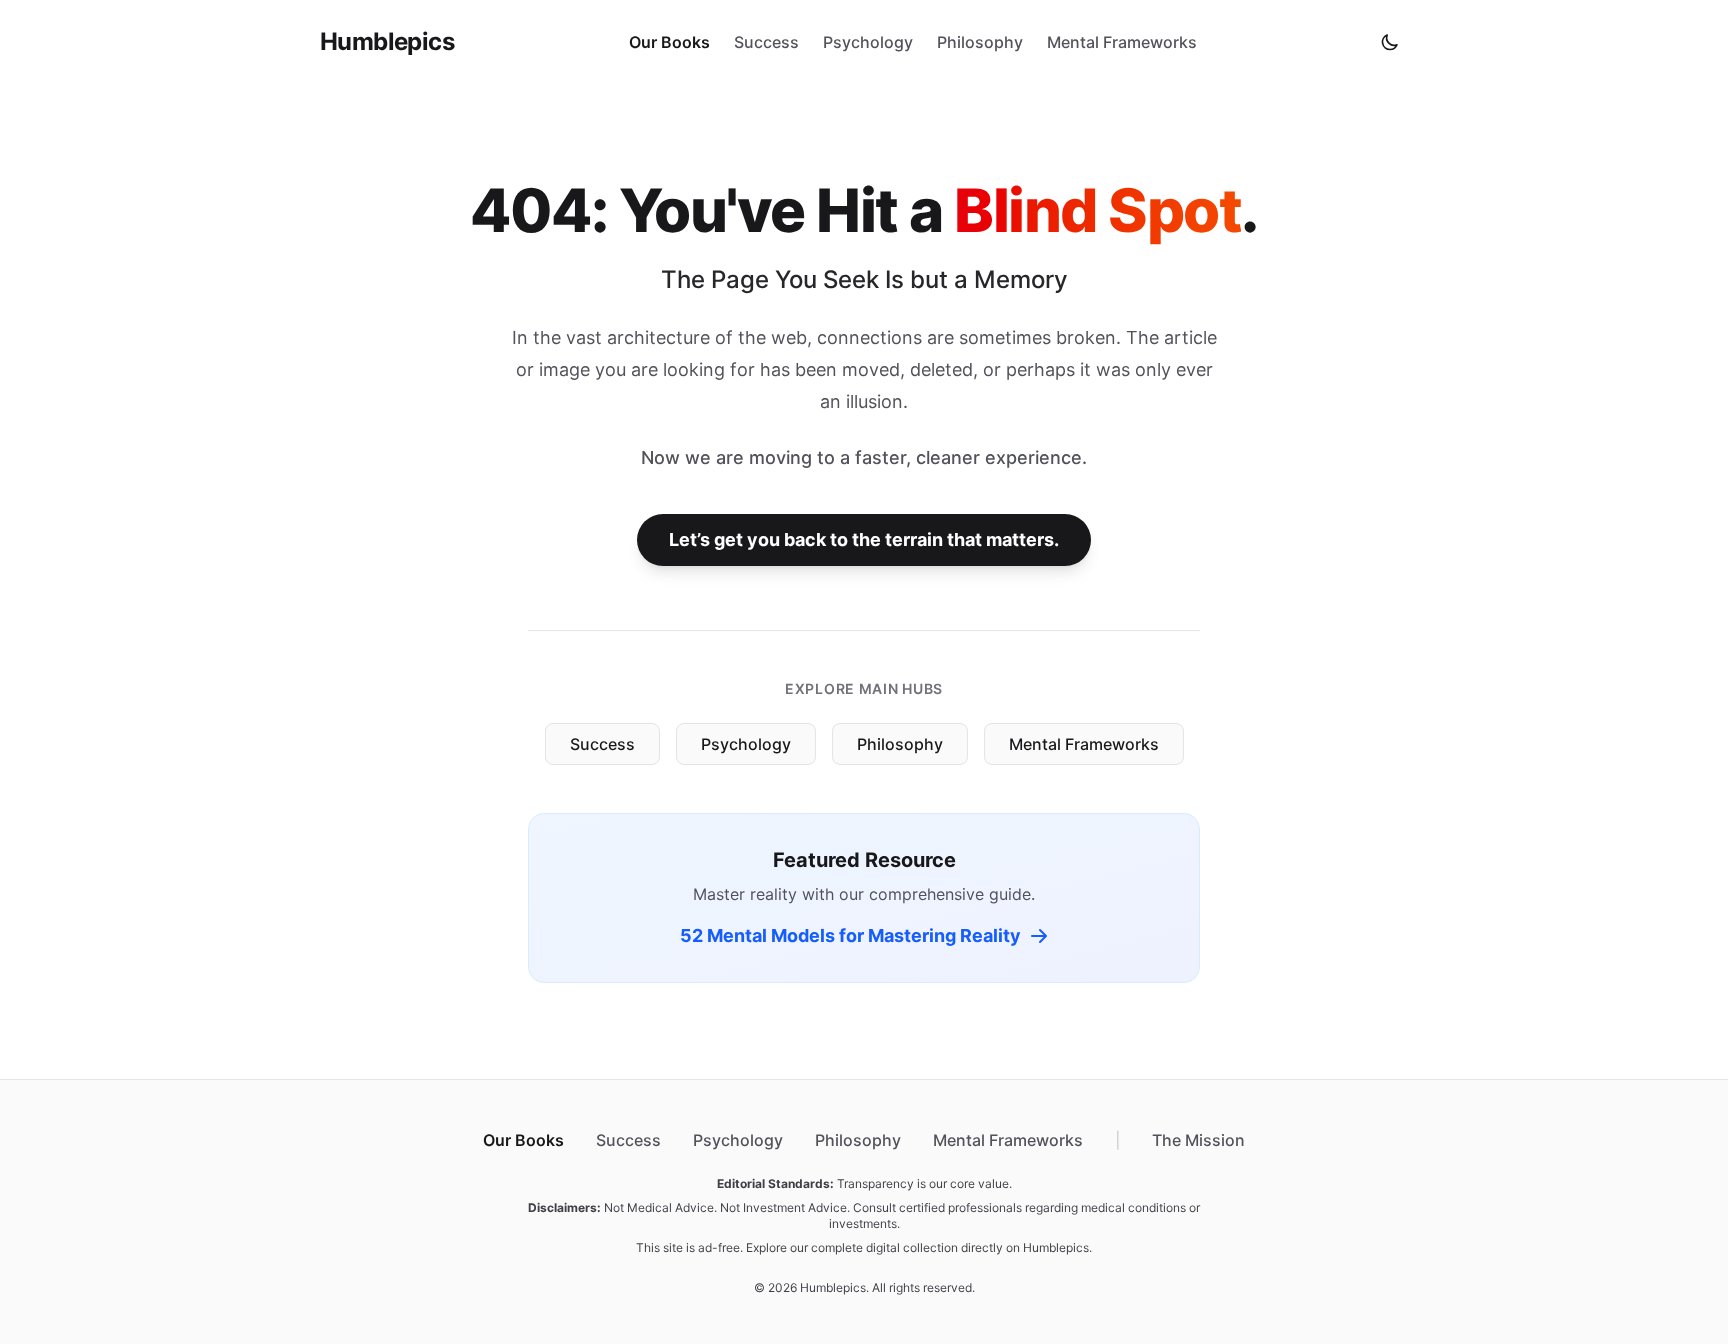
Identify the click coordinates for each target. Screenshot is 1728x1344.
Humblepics (387, 41)
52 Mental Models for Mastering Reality (850, 935)
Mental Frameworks (1122, 42)
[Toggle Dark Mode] (1390, 42)
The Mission (1198, 1140)
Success (766, 42)
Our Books (669, 42)
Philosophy (980, 42)
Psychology (868, 42)
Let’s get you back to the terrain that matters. (864, 539)
